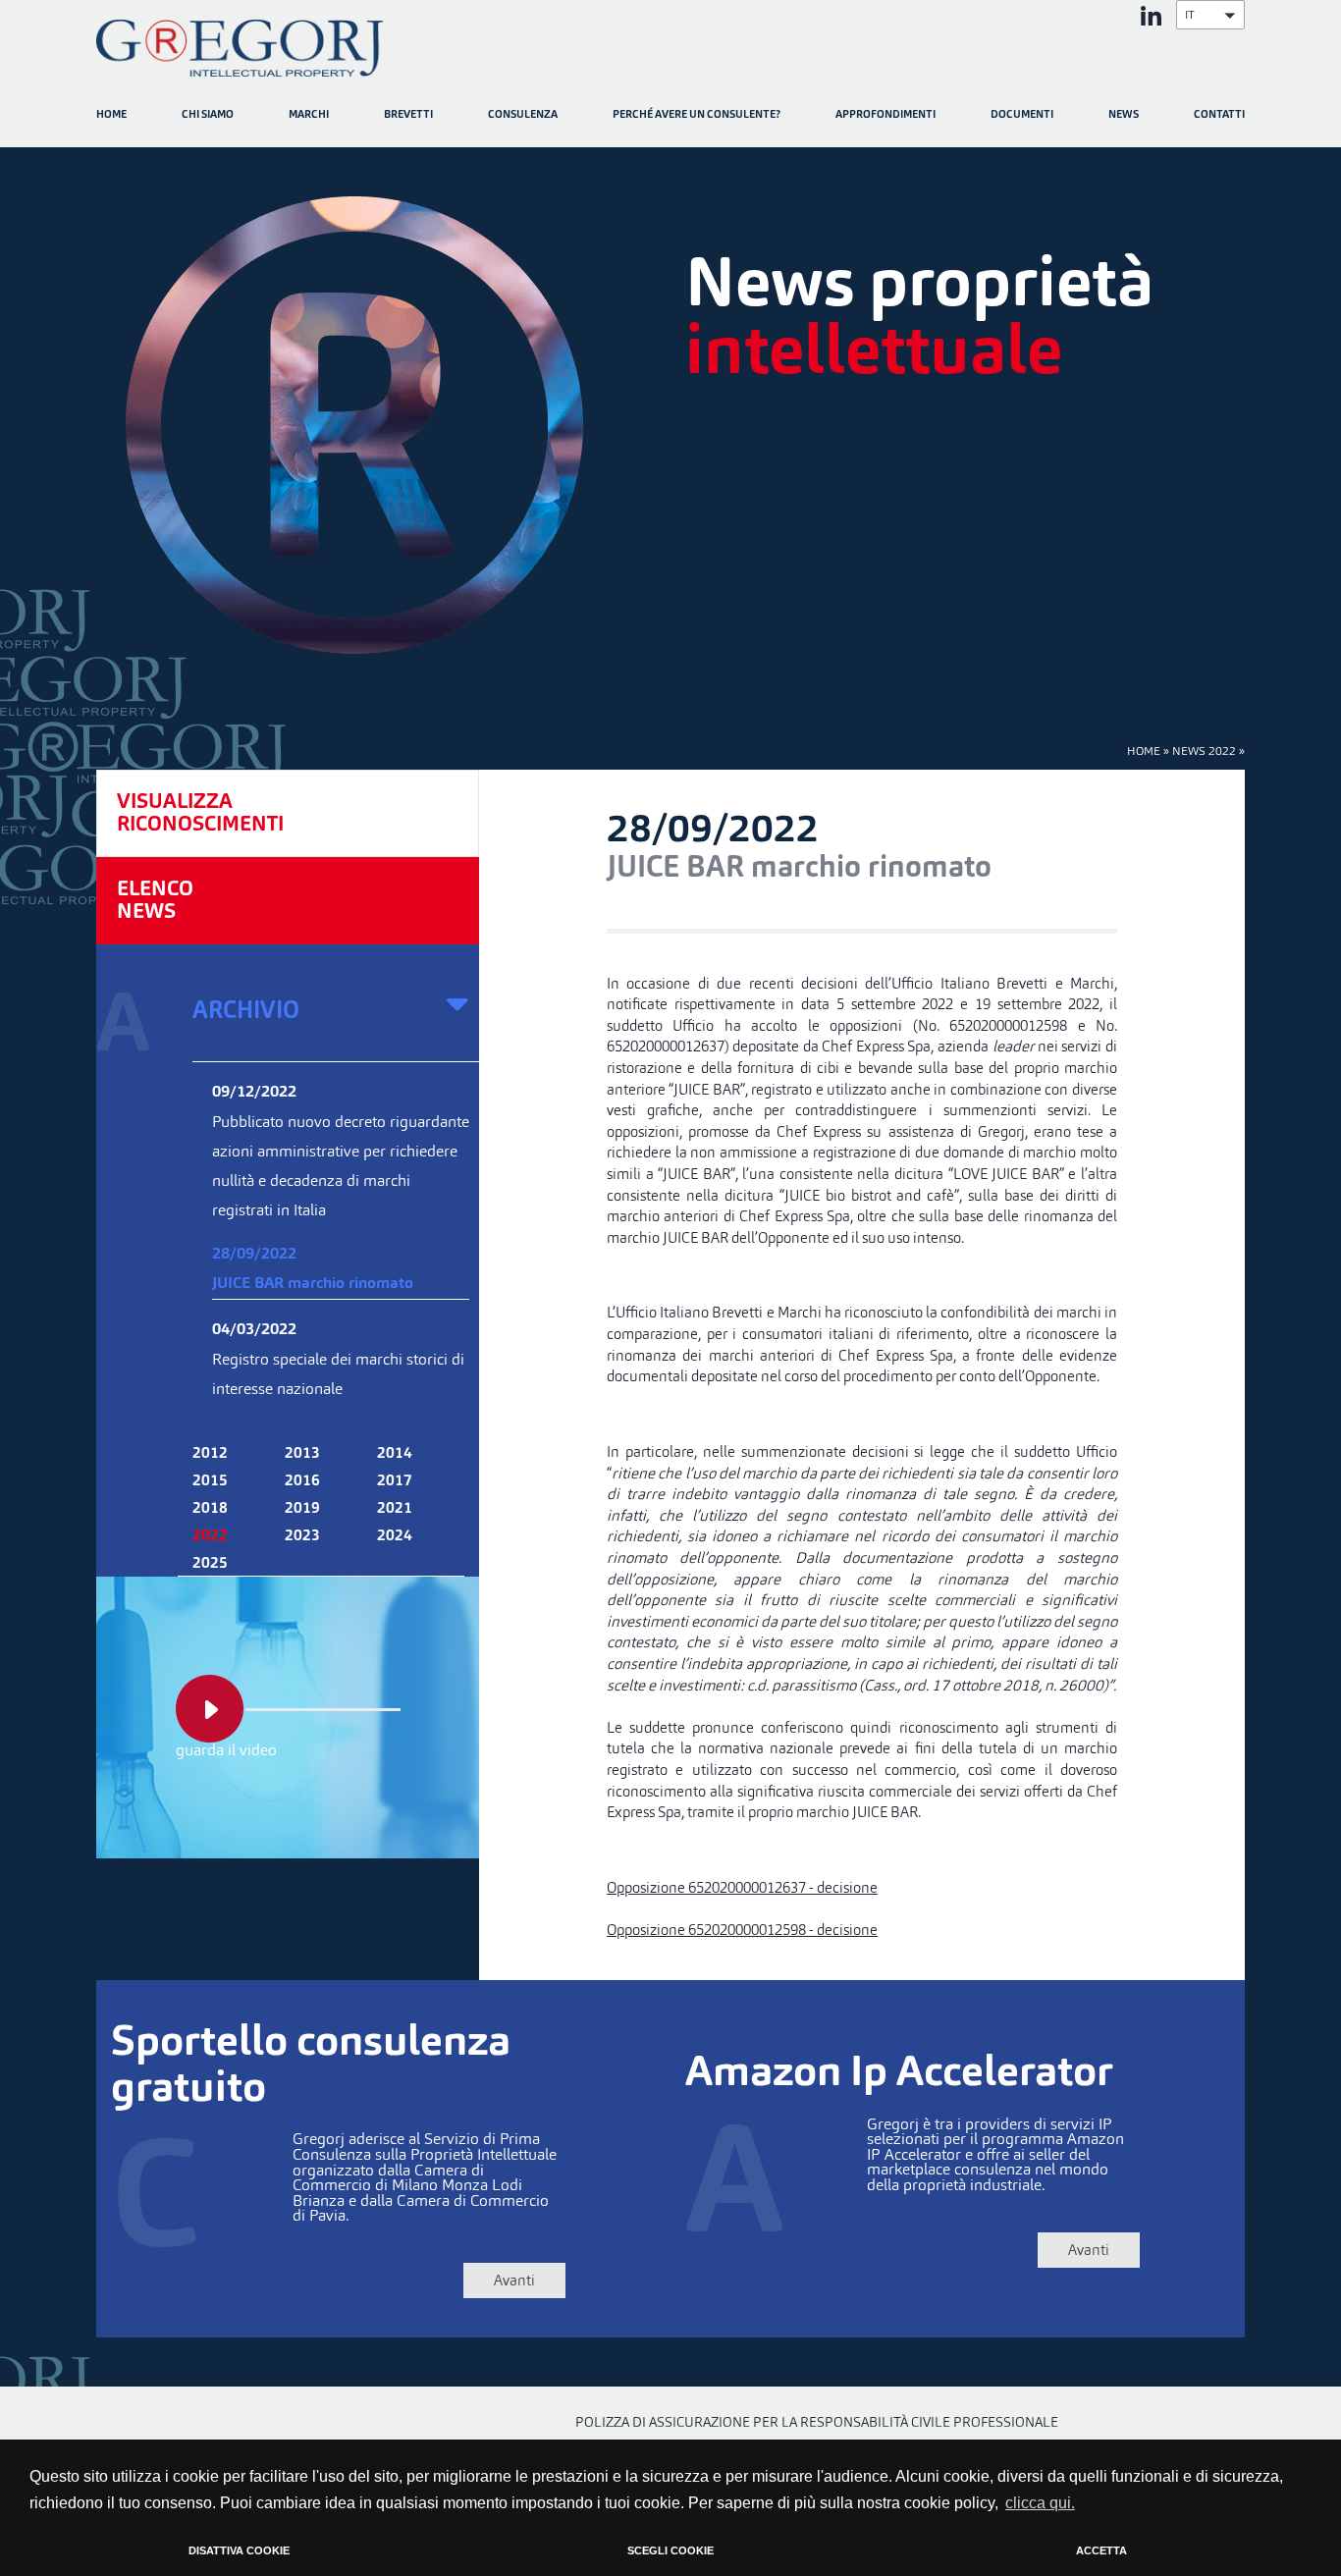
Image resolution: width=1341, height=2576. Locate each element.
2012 (210, 1454)
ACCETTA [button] (1101, 2550)
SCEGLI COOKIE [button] (670, 2550)
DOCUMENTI (1022, 115)
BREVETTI (408, 115)
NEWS (1124, 115)
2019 (302, 1509)
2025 (210, 1564)
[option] (670, 415)
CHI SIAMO (208, 115)
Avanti (514, 2280)
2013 (302, 1454)
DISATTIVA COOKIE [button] (239, 2550)
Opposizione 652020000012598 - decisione (742, 1930)
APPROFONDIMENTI (885, 115)
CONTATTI (1219, 115)
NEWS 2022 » (1208, 751)
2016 (302, 1481)
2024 (395, 1536)
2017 (395, 1481)
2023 (302, 1536)
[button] (1210, 15)
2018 (210, 1509)
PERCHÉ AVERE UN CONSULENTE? (697, 115)
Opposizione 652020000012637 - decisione (742, 1887)
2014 (395, 1454)
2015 (210, 1481)
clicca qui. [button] (1040, 2503)
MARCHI (309, 115)
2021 (395, 1509)
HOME (111, 115)
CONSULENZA (523, 115)
